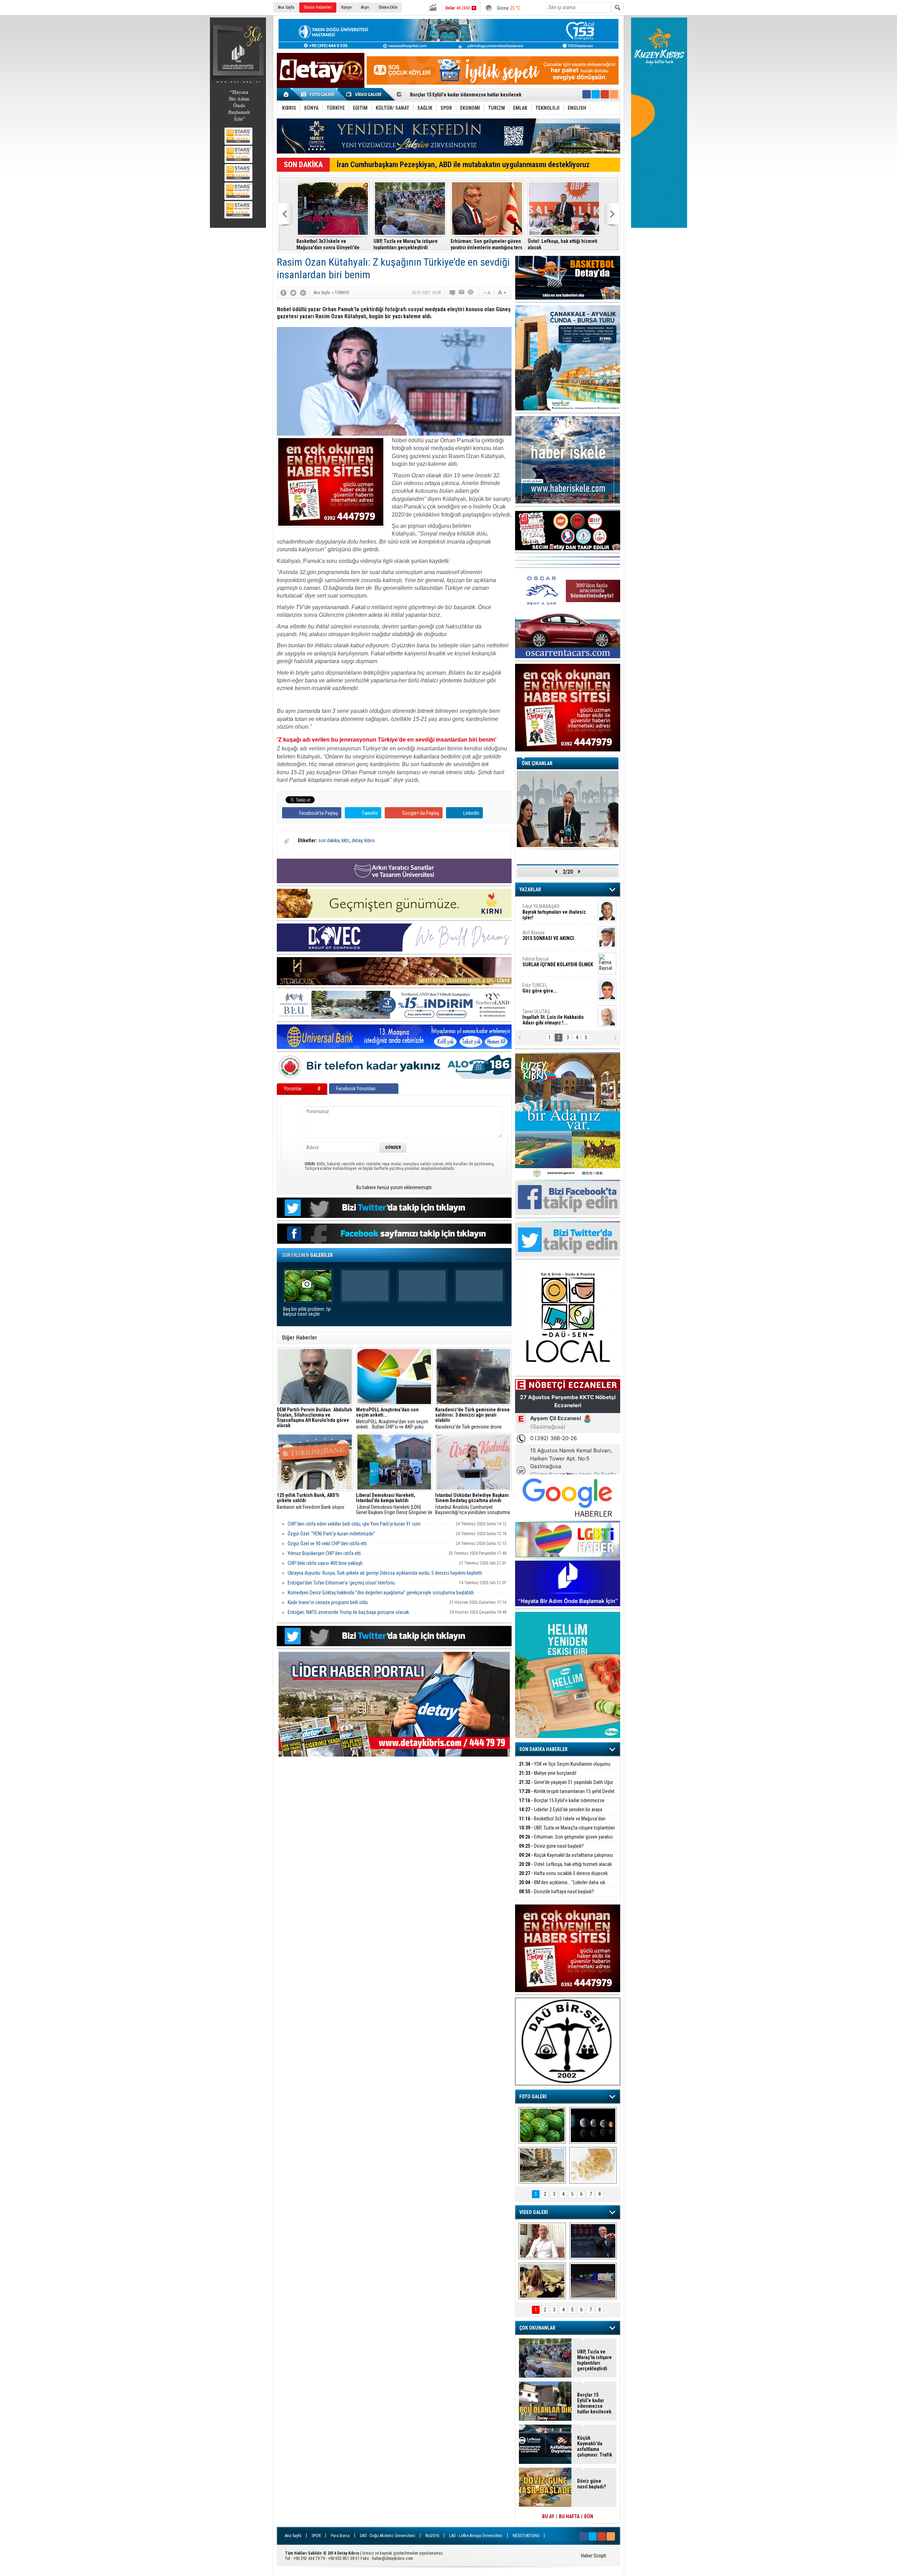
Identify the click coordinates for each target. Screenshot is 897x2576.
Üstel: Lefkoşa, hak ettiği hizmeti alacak (563, 244)
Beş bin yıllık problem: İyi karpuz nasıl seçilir (307, 1312)
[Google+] (303, 293)
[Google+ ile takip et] (605, 94)
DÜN (589, 2516)
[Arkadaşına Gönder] (462, 293)
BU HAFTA (569, 2516)
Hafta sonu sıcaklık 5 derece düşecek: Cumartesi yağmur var (564, 1877)
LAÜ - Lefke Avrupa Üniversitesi (476, 2536)
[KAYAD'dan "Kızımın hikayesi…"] (542, 2281)
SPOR (316, 2536)
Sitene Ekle (388, 7)
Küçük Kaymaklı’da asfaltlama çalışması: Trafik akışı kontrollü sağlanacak (566, 1859)
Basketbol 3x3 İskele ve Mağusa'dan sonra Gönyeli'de (328, 244)
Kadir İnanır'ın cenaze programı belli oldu (328, 1602)
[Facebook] (283, 293)
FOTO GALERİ (533, 2097)
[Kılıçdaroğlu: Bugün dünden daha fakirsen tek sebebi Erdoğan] (542, 2241)
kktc (346, 840)
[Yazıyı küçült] (487, 293)
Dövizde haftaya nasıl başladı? (556, 1892)
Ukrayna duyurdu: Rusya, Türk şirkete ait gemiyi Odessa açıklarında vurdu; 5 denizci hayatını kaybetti (385, 1573)
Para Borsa (340, 2536)
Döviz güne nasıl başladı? (551, 1846)
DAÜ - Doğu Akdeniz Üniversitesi (388, 2536)
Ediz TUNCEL (539, 988)
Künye (346, 7)
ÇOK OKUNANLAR (537, 2328)
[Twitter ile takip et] (596, 94)
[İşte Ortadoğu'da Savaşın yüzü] (542, 2165)
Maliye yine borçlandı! (548, 1773)
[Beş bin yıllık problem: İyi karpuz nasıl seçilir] (542, 2125)
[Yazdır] (471, 293)
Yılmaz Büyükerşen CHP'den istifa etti (324, 1553)
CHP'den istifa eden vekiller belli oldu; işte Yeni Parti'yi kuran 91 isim (354, 1524)
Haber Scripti (594, 2556)
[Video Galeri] (364, 94)
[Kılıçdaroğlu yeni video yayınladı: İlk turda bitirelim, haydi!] (593, 2241)
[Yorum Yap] (453, 293)
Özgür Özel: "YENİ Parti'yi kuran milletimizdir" (331, 1534)
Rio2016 (432, 2536)
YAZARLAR (530, 890)
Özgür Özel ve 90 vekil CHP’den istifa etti (327, 1543)
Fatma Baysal (558, 962)
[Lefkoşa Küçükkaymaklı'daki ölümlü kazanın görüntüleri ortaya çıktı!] (593, 2281)
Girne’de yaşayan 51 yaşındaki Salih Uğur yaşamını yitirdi (566, 1786)
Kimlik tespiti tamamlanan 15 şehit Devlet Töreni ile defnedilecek (567, 1795)
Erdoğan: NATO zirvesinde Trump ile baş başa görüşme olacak (348, 1612)
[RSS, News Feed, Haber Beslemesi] (614, 94)
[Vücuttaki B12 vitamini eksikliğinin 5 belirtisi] (593, 2165)
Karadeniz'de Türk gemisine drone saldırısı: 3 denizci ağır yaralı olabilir (473, 1418)
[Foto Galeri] (319, 94)
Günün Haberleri (318, 7)
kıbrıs (370, 840)
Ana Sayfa (286, 7)
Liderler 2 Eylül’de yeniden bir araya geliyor (561, 1814)
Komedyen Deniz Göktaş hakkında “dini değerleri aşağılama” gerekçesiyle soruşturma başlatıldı (381, 1593)
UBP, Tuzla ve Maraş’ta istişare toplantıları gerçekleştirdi (470, 95)
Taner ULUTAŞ (553, 1017)
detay (357, 840)
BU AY (548, 2516)
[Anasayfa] (286, 94)
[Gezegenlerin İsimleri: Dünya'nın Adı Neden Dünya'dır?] (593, 2125)
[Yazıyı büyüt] (502, 293)
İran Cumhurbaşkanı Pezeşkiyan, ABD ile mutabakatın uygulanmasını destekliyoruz (463, 165)
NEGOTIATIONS (526, 2536)
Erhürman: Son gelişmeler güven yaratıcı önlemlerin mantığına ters (487, 244)
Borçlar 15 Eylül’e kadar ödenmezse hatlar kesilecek (562, 1804)
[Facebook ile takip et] (587, 94)
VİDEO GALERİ (534, 2212)
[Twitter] (293, 293)
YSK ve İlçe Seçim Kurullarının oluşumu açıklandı (565, 1768)
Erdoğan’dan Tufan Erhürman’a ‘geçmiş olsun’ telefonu (341, 1583)
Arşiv (365, 7)
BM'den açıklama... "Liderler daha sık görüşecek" (562, 1886)
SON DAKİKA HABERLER (543, 1749)
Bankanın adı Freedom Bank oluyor (311, 1501)
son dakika (329, 840)
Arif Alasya (549, 935)
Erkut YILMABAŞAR (554, 912)
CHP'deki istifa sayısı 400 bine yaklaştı (325, 1563)
